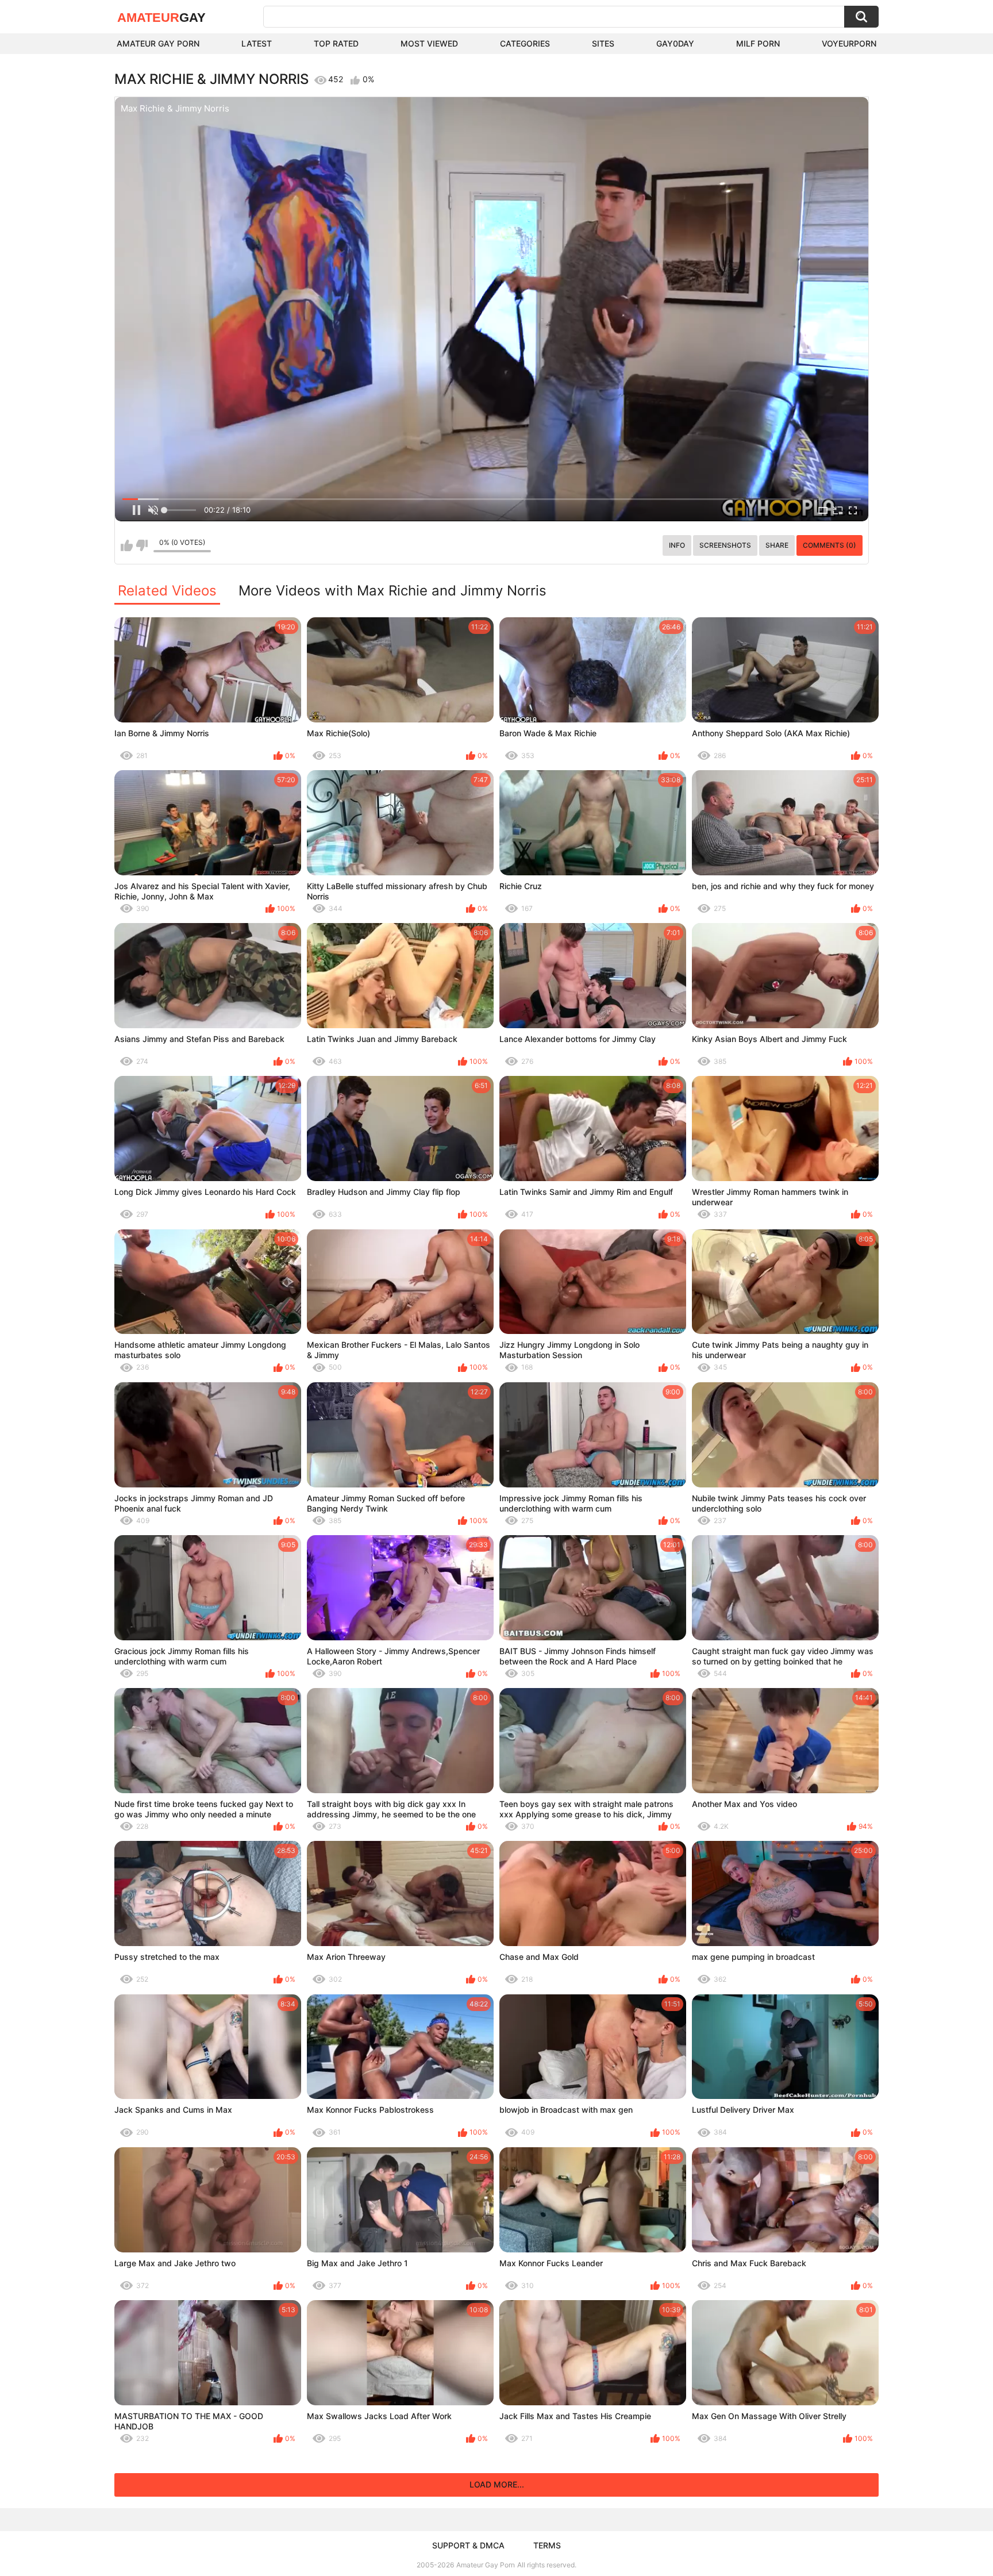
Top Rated (336, 43)
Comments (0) (830, 545)
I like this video (127, 545)
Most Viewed (429, 43)
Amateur (161, 18)
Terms (547, 2545)
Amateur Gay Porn (158, 43)
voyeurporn (849, 43)
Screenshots (725, 545)
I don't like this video (142, 545)
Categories (525, 43)
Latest (257, 43)
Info (677, 545)
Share (777, 545)
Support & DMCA (468, 2545)
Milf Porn (758, 43)
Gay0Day (675, 43)
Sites (603, 43)
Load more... (497, 2484)
